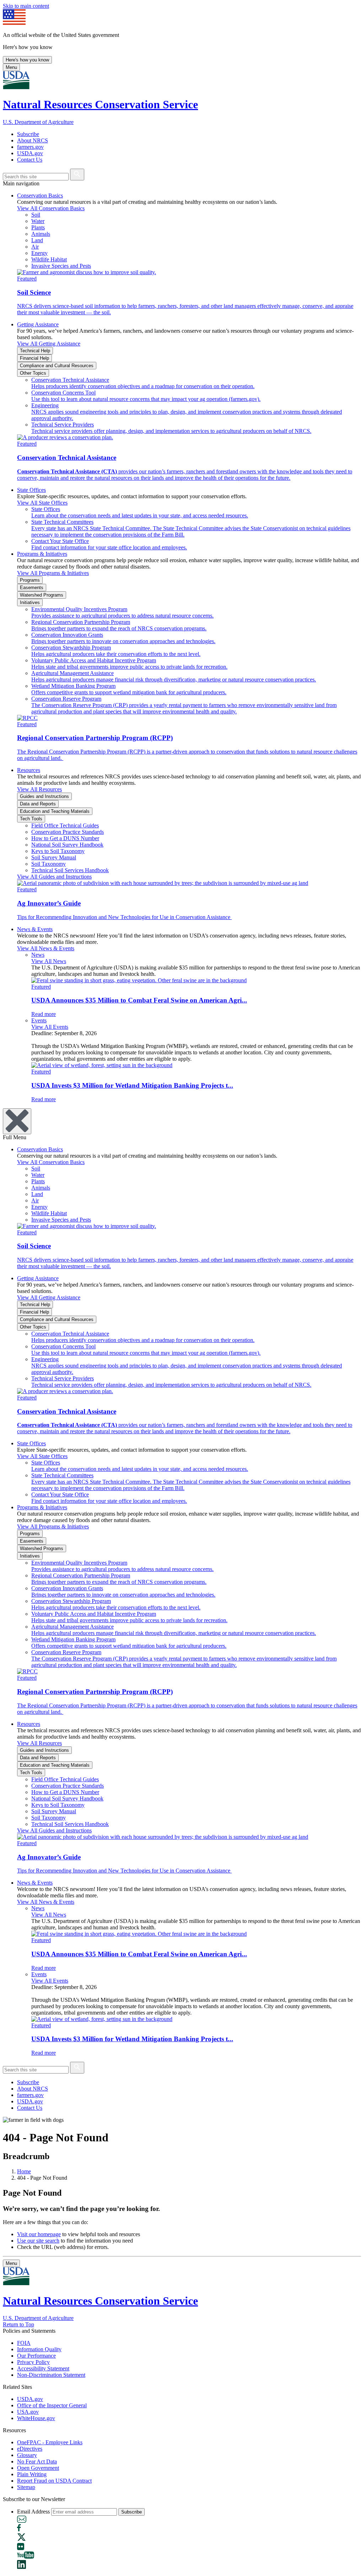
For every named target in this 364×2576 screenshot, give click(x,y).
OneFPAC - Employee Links (50, 2442)
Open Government (38, 2468)
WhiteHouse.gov (36, 2418)
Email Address (33, 2512)
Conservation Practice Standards (68, 832)
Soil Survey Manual (54, 857)
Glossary (27, 2455)
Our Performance (36, 2356)
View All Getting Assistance (49, 344)
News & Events (35, 929)
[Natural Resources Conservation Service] (182, 81)
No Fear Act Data (37, 2461)
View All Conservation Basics (51, 208)
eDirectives (30, 2449)
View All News (49, 961)
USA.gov (28, 2412)
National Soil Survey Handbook (67, 845)
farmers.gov (30, 147)
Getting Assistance (38, 324)
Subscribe (28, 134)
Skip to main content (26, 6)
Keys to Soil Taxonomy (58, 851)
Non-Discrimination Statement (51, 2375)
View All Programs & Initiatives (53, 573)
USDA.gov (30, 153)
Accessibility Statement (43, 2368)
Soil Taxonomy (49, 864)
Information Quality (39, 2349)
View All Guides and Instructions (54, 877)
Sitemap (26, 2487)
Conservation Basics (40, 195)
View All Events (50, 1027)
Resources (29, 770)
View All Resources (39, 789)
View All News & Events (46, 948)
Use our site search (38, 2241)
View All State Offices (42, 503)
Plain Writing (32, 2474)
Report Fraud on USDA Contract (54, 2481)
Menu (11, 67)
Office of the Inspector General (52, 2405)
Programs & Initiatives (42, 554)
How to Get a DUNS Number (65, 838)
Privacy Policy (33, 2362)
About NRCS (33, 140)
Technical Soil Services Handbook (70, 870)
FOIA (24, 2343)
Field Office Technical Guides (65, 825)
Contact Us (30, 160)
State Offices (31, 490)
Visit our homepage (39, 2234)
